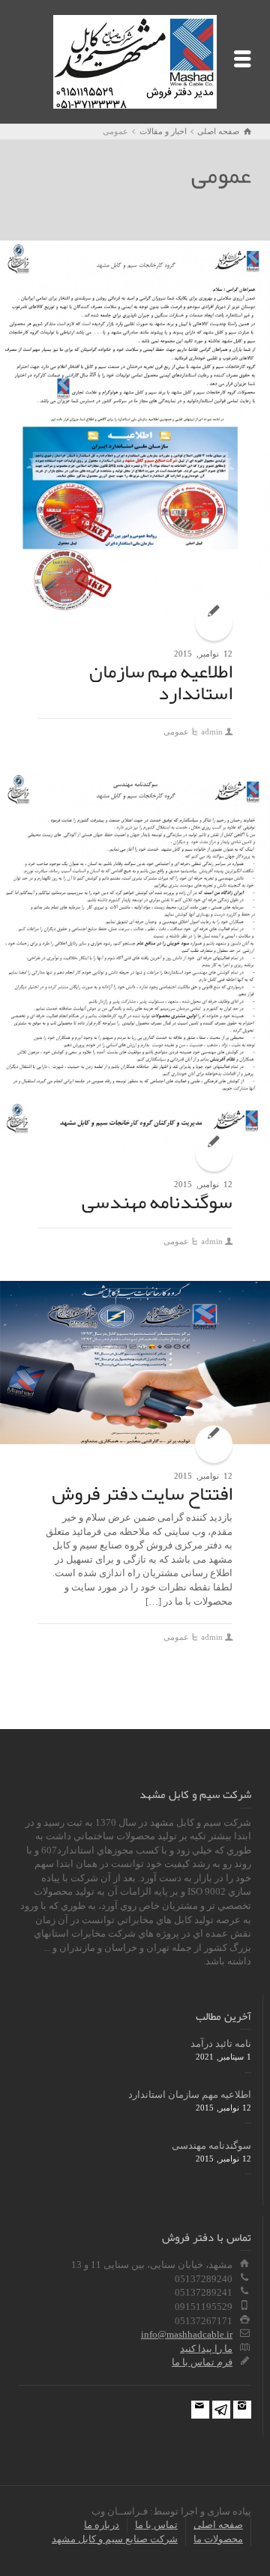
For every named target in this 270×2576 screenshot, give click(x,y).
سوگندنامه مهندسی (157, 1201)
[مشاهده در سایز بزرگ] (135, 431)
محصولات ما (218, 2539)
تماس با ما (156, 2525)
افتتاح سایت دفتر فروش (142, 1493)
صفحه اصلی (218, 2525)
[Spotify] (221, 2410)
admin (212, 732)
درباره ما (102, 2525)
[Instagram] (242, 2410)
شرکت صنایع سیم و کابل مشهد (115, 2539)
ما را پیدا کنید (206, 2349)
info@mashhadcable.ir (187, 2334)
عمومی (176, 732)
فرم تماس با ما (202, 2362)
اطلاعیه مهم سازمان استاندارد (161, 682)
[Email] (200, 2410)
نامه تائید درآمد (221, 2043)
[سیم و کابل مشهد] (135, 60)
